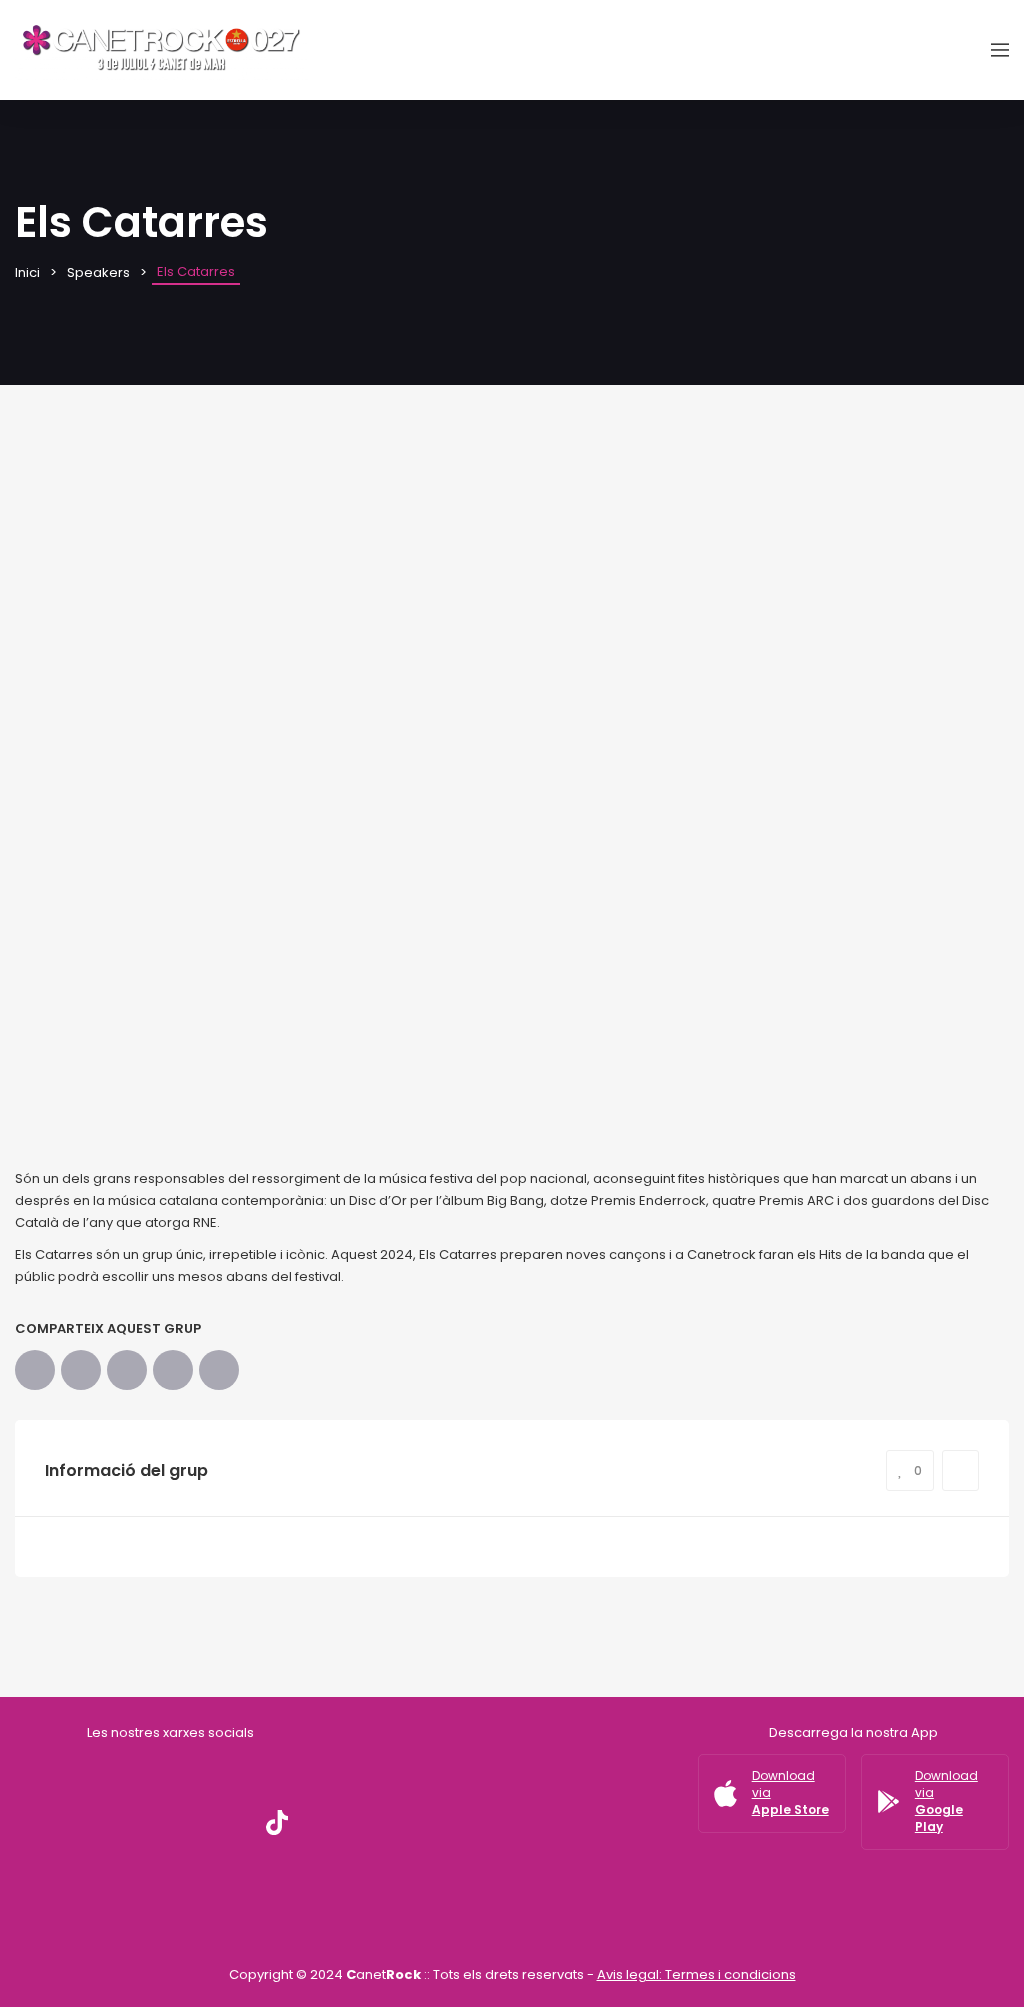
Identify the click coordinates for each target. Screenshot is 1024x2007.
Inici (27, 272)
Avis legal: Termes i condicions (696, 1974)
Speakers (98, 272)
